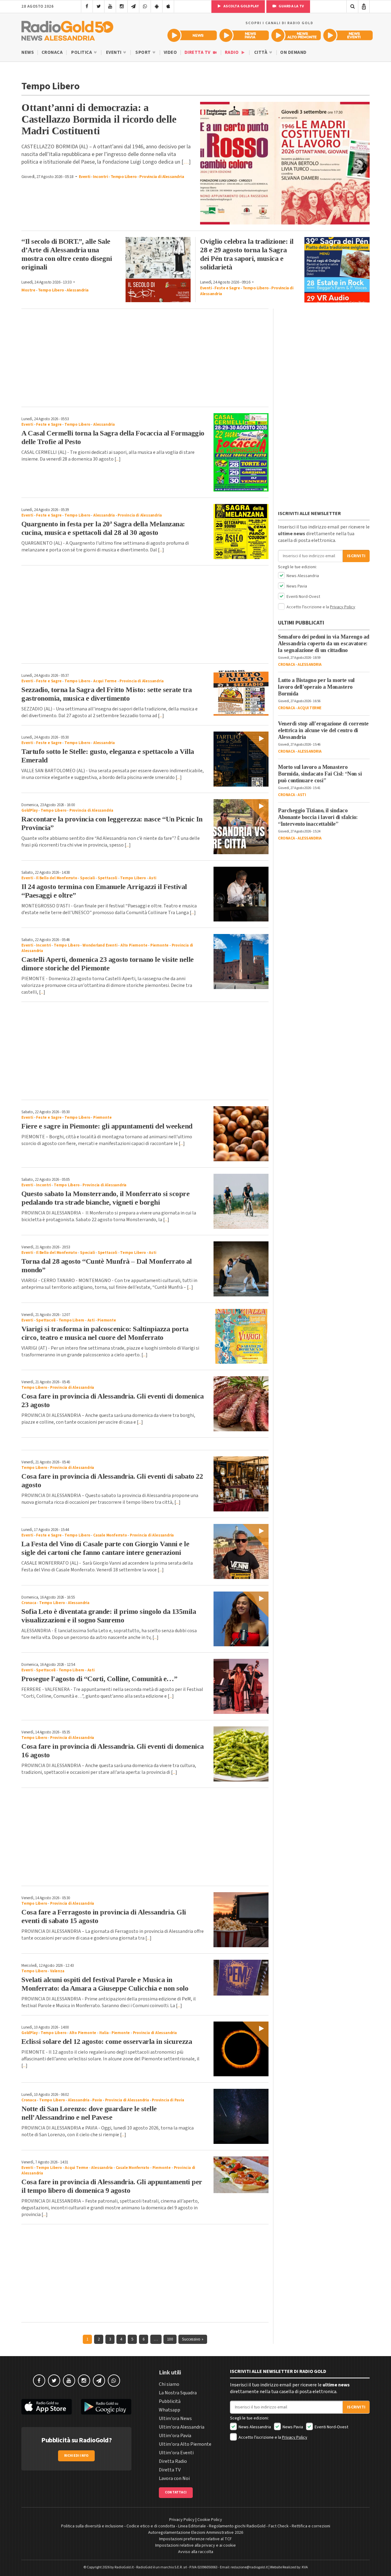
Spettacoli (108, 878)
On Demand (293, 52)
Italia (104, 2033)
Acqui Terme (105, 681)
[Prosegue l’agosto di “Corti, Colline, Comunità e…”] (241, 1686)
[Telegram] (133, 6)
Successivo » (193, 2339)
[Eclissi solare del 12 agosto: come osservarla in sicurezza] (241, 2049)
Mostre (28, 290)
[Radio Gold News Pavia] (244, 35)
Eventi (114, 52)
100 (170, 2339)
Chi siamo (169, 2384)
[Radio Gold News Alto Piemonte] (296, 35)
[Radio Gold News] (192, 35)
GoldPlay (29, 810)
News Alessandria (302, 576)
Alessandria (78, 290)
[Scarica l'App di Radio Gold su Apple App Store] (47, 2407)
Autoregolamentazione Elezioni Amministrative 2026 (196, 2533)
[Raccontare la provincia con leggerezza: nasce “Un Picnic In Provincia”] (241, 827)
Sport (144, 52)
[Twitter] (99, 6)
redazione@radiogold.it (249, 2567)
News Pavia (296, 586)
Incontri (100, 177)
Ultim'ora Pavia (175, 2436)
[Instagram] (122, 6)
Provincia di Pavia (168, 2100)
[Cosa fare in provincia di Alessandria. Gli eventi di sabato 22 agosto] (241, 1484)
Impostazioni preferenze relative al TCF (195, 2539)
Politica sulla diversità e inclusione (92, 2526)
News (28, 52)
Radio (232, 52)
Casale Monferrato (110, 1535)
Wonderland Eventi (100, 945)
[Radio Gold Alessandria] (67, 29)
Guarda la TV (291, 6)
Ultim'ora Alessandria (182, 2427)
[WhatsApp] (145, 6)
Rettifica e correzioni (311, 2526)
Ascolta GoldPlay (241, 6)
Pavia (97, 2100)
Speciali (87, 878)
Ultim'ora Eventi (176, 2453)
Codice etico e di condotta (151, 2526)
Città (261, 52)
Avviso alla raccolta (196, 2552)
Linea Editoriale (192, 2526)
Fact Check (279, 2526)
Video (170, 52)
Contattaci (176, 2492)
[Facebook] (87, 6)
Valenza (57, 1971)
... (117, 459)
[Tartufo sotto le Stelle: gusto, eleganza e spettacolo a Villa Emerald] (241, 759)
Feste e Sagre (227, 288)
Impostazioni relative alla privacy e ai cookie (195, 2545)
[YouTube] (110, 6)
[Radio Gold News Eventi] (348, 35)
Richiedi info (77, 2456)
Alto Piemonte (134, 945)
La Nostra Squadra (178, 2393)
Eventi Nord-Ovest (303, 597)
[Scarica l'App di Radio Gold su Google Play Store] (106, 2407)
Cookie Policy (210, 2520)
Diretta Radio (173, 2461)
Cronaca (52, 52)
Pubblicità (170, 2401)
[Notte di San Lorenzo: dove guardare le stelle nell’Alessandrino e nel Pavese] (241, 2116)
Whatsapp (170, 2410)
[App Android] (157, 6)
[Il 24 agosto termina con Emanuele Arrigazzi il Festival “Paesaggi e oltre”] (241, 894)
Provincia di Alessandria (162, 177)
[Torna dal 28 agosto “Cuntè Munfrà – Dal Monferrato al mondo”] (241, 1269)
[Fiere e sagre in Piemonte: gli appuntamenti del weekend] (241, 1134)
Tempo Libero (124, 177)
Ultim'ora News (175, 2418)
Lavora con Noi (174, 2478)
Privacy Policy (343, 607)
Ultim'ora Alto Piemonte (185, 2444)
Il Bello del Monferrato (57, 878)
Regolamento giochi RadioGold (237, 2526)
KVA (305, 2567)
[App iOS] (168, 6)
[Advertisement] (145, 358)
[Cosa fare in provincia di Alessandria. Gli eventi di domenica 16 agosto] (241, 1754)
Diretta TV (198, 52)
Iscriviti (356, 556)
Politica (82, 52)
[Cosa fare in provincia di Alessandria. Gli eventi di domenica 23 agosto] (241, 1404)
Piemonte (159, 945)
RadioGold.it (124, 2567)
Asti (152, 878)
